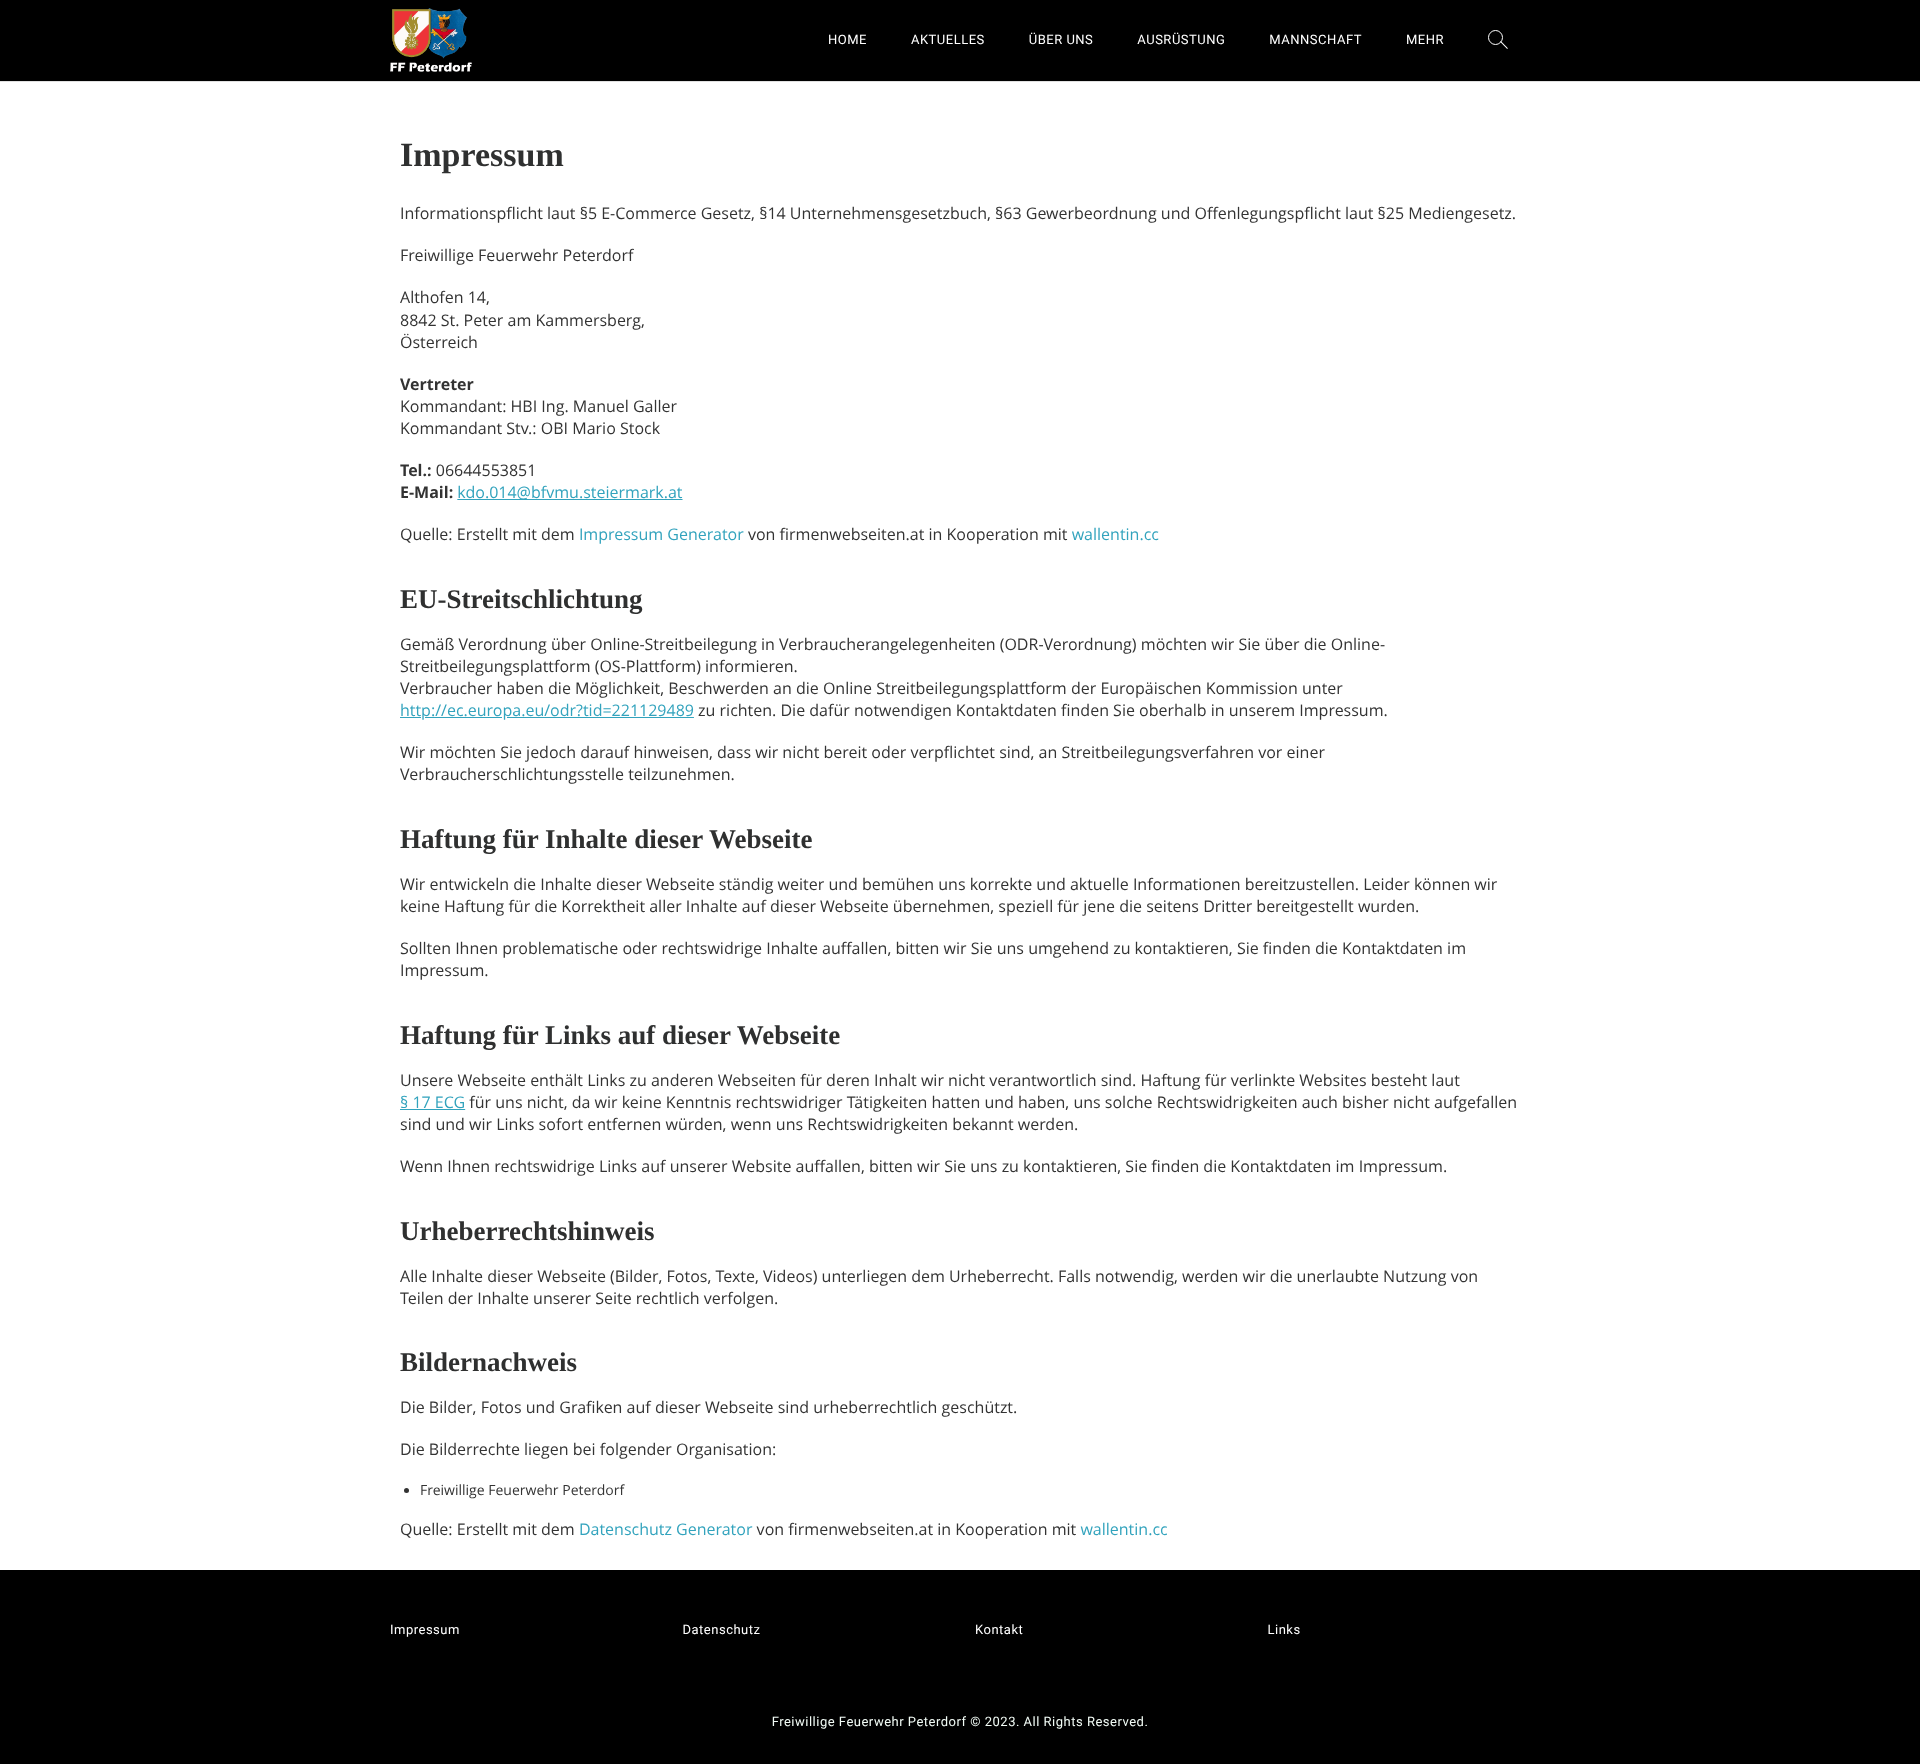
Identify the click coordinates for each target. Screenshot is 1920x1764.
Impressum (425, 1630)
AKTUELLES (948, 40)
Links (1284, 1630)
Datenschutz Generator (666, 1529)
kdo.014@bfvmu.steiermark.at (569, 492)
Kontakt (999, 1630)
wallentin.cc (1115, 534)
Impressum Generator (661, 534)
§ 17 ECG (432, 1102)
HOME (847, 40)
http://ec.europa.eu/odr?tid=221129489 (547, 710)
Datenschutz (722, 1630)
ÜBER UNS (1061, 40)
